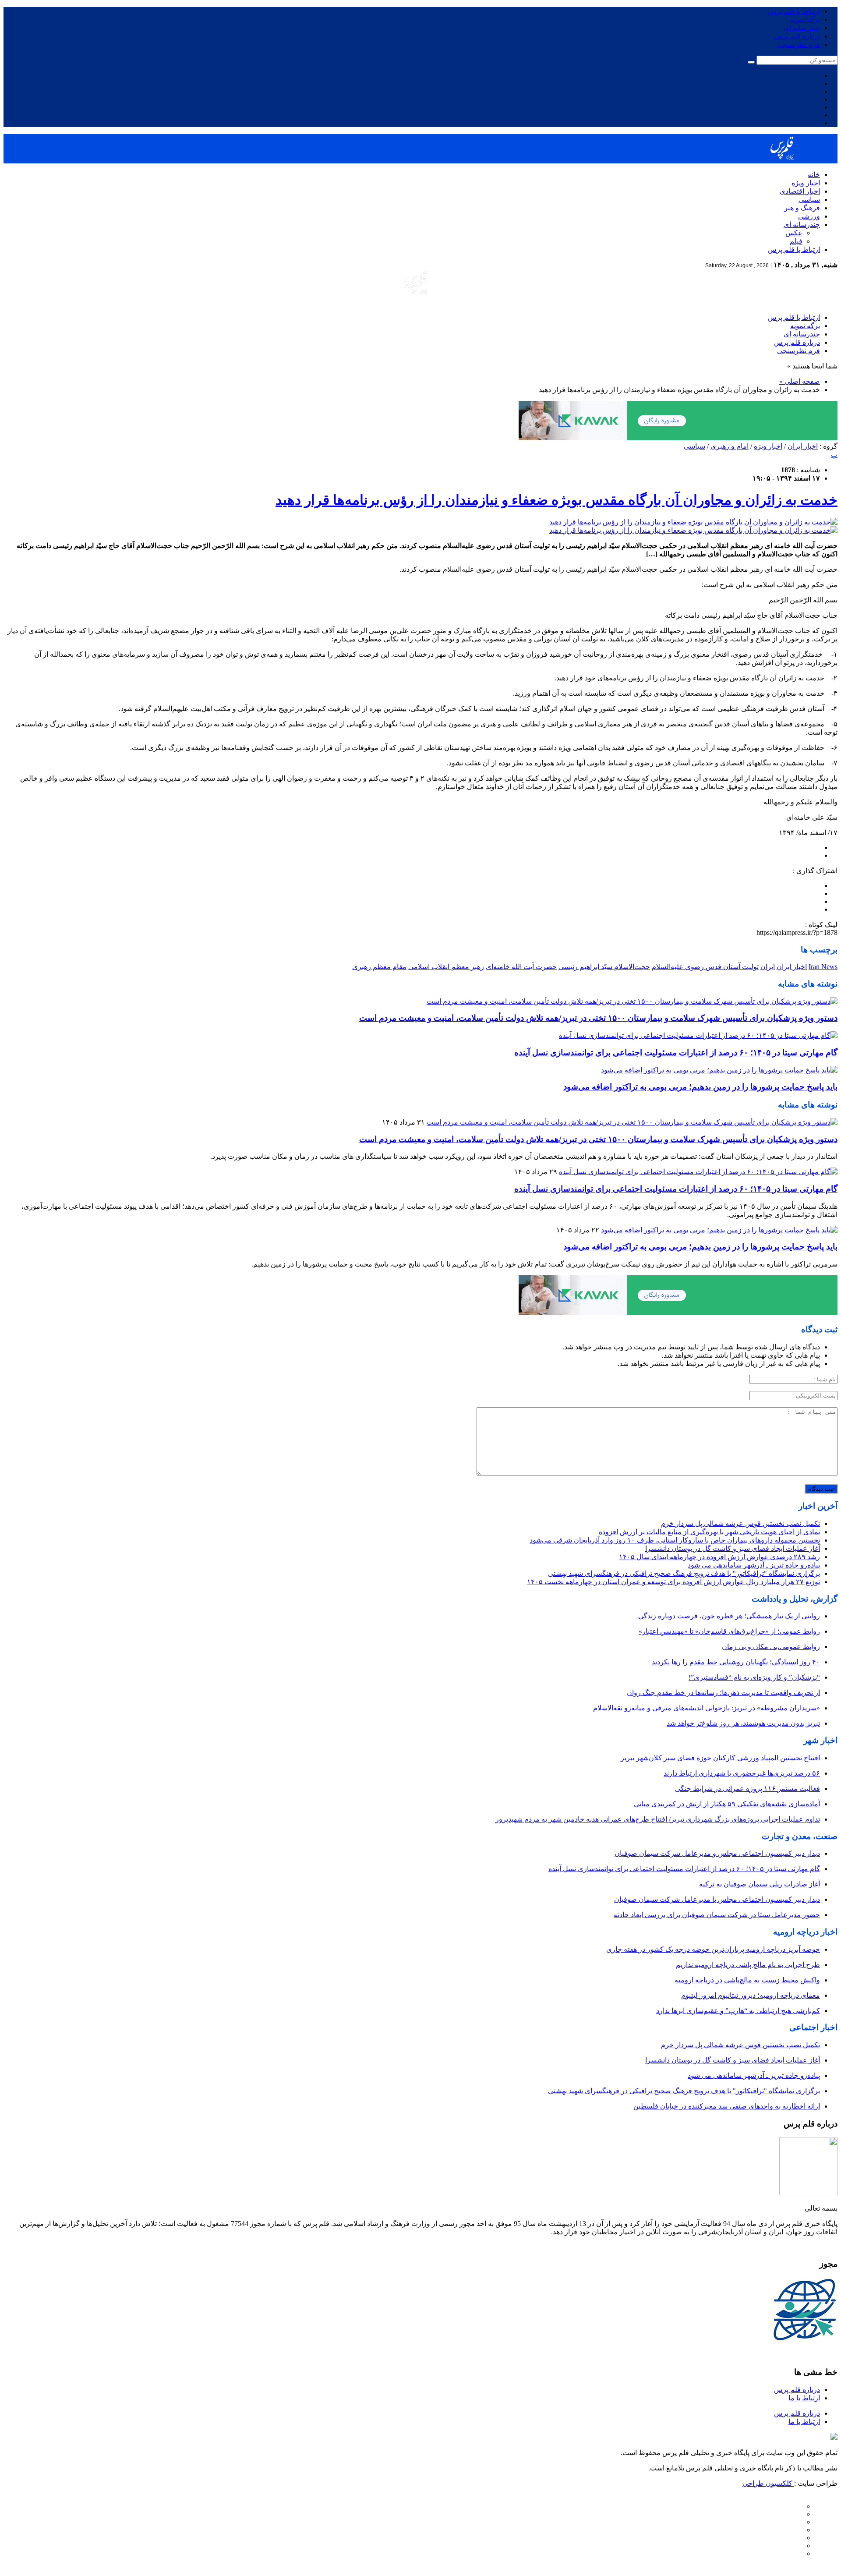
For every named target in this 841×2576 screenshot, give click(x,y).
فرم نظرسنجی (799, 44)
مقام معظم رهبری (379, 967)
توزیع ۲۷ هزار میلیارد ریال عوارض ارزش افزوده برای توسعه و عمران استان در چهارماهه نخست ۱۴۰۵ (673, 1582)
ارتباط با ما (804, 2398)
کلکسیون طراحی (768, 2483)
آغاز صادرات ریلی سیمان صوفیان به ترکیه (760, 1884)
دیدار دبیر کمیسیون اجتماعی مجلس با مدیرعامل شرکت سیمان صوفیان (717, 1899)
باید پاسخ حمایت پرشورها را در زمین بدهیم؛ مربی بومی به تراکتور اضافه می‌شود (700, 1087)
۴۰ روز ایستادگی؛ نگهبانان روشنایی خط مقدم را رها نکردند (736, 1662)
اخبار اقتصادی (800, 191)
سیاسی (809, 200)
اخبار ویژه (806, 183)
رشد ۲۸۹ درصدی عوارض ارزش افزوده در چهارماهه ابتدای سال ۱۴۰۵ (719, 1557)
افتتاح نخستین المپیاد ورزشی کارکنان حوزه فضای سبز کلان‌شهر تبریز (720, 1758)
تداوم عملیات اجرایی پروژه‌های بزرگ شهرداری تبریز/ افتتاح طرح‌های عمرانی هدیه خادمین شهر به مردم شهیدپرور (658, 1819)
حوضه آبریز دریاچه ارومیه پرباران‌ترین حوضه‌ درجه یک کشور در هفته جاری (713, 1949)
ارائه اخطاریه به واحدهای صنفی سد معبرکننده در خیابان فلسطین (727, 2106)
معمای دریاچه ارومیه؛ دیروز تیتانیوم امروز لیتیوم (751, 1995)
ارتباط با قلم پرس (794, 11)
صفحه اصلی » (800, 381)
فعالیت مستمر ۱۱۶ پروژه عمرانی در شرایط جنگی (747, 1789)
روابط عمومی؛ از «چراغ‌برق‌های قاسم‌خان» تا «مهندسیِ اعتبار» (729, 1631)
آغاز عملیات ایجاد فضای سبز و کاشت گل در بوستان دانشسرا (733, 1548)
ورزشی (809, 216)
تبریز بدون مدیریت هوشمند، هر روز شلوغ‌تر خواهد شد (743, 1723)
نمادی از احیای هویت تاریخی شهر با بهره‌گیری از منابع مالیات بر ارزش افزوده (709, 1532)
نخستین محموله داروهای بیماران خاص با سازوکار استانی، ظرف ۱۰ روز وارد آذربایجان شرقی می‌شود (675, 1540)
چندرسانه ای (802, 28)
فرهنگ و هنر (802, 208)
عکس (794, 233)
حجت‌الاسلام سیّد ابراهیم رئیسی (604, 967)
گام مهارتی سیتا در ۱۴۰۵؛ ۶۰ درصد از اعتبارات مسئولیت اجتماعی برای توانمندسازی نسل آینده (676, 1053)
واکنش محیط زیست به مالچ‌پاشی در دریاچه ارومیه (747, 1980)
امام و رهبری (730, 446)
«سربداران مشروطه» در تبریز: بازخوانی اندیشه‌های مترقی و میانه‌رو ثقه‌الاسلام (707, 1708)
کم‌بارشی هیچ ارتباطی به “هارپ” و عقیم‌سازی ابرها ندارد (738, 2011)
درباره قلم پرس (797, 36)
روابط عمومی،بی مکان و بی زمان (771, 1647)
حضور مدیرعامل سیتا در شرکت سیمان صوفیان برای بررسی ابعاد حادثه (717, 1915)
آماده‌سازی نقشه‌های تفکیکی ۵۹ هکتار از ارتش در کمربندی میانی (727, 1804)
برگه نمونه (805, 19)
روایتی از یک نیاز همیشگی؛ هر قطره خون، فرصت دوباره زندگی (729, 1616)
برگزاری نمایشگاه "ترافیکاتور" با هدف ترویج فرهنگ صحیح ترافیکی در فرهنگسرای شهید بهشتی (684, 1573)
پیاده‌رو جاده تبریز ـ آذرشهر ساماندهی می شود (754, 1565)
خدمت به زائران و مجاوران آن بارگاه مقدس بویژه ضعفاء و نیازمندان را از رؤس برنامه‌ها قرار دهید (557, 500)
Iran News (823, 967)
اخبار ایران (803, 446)
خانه (814, 175)
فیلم (796, 241)
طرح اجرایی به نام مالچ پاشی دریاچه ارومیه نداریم (748, 1965)
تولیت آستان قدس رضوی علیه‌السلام (705, 967)
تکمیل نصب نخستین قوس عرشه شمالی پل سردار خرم (740, 1523)
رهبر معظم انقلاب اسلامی (446, 967)
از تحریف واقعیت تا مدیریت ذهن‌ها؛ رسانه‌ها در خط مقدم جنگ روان (723, 1693)
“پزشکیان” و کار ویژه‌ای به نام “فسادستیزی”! (754, 1677)
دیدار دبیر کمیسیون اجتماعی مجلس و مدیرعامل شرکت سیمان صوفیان (717, 1853)
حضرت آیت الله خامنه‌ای (521, 967)
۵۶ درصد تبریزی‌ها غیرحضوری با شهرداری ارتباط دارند (742, 1773)
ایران (768, 967)
